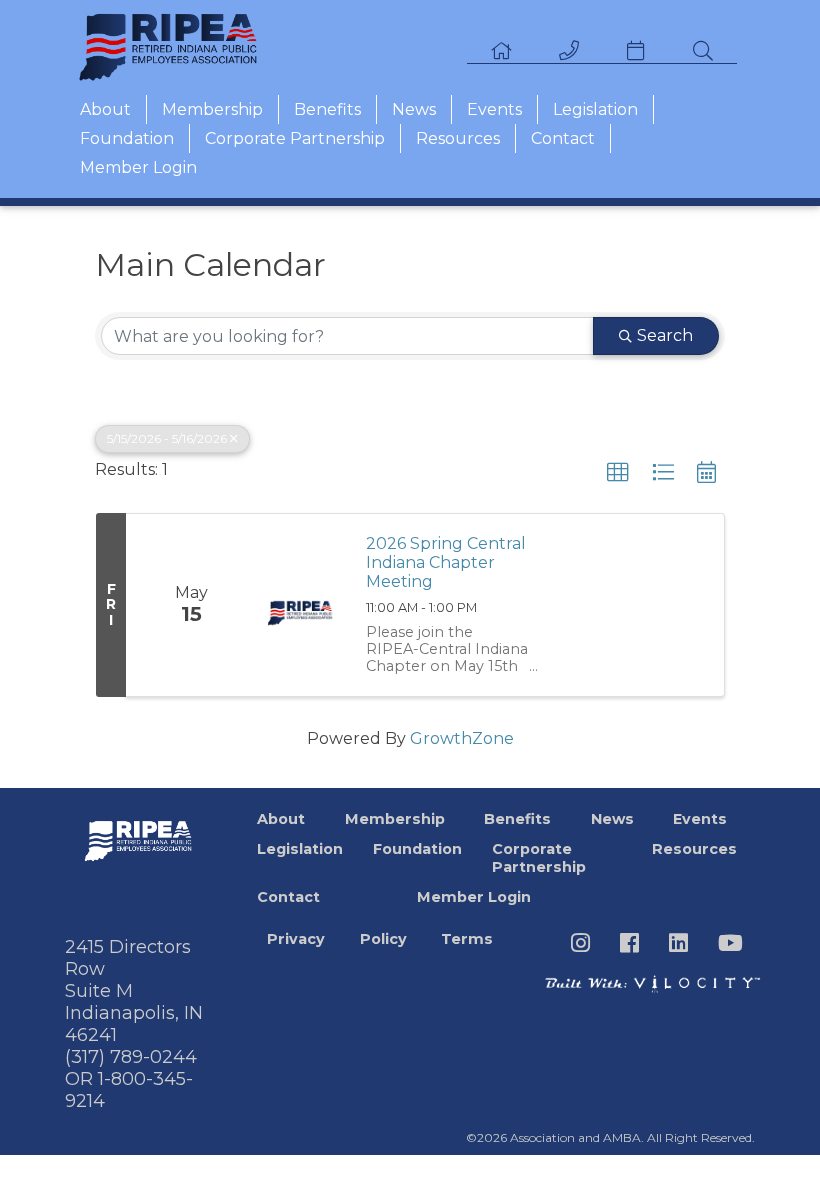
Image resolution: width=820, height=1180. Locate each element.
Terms (467, 939)
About (105, 109)
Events (494, 109)
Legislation (595, 109)
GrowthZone (462, 738)
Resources (458, 138)
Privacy (296, 939)
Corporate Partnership (295, 138)
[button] (618, 473)
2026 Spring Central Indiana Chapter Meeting (446, 562)
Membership (212, 109)
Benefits (327, 109)
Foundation (127, 138)
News (414, 109)
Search (665, 335)
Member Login (138, 167)
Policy (383, 939)
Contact (563, 138)
